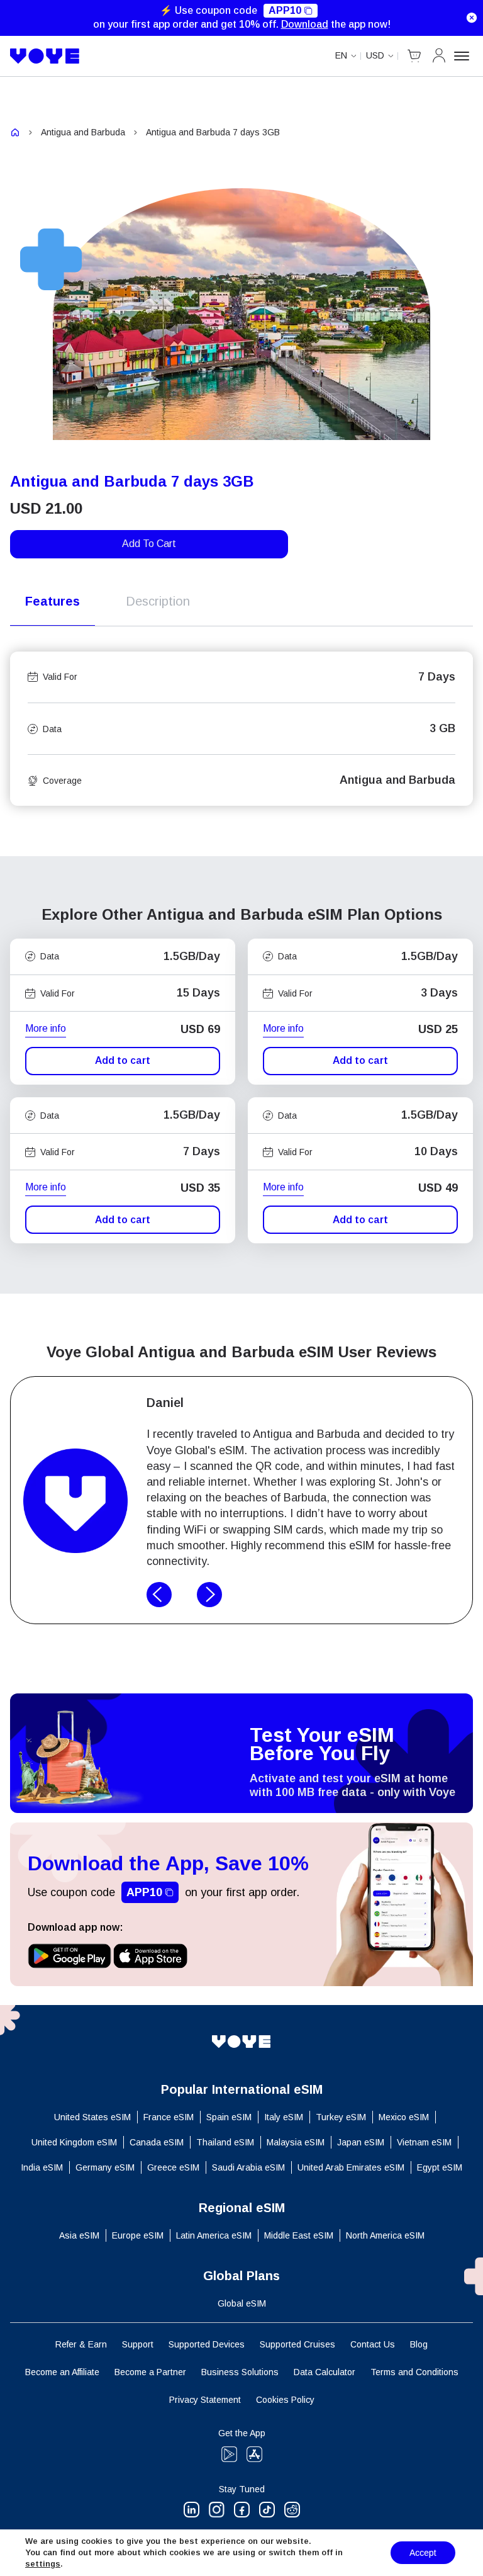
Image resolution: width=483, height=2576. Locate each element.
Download (305, 24)
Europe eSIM (138, 2235)
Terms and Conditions (414, 2372)
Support (138, 2344)
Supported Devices (207, 2344)
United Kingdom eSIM (74, 2142)
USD (375, 55)
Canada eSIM (157, 2142)
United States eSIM (92, 2117)
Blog (419, 2344)
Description (158, 601)
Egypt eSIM (440, 2167)
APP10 (285, 10)
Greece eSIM (173, 2167)
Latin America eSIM (214, 2235)
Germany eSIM (105, 2167)
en (341, 55)
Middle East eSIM (299, 2235)
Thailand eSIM (225, 2142)
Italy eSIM (284, 2117)
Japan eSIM (361, 2142)
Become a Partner (150, 2372)
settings (43, 2564)
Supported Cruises (297, 2344)
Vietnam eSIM (424, 2142)
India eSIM (42, 2167)
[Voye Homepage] (45, 56)
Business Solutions (240, 2372)
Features (53, 601)
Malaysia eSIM (296, 2142)
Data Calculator (325, 2372)
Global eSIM (242, 2303)
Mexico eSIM (404, 2117)
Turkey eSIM (341, 2117)
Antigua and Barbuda (83, 132)
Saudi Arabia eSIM (248, 2167)
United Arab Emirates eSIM (351, 2167)
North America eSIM (385, 2235)
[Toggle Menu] (464, 56)
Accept (423, 2553)
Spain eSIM (229, 2117)
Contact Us (373, 2344)
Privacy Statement (205, 2400)
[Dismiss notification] (472, 18)
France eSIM (169, 2117)
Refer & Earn (81, 2344)
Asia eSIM (79, 2235)
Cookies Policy (285, 2400)
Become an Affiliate (62, 2372)
